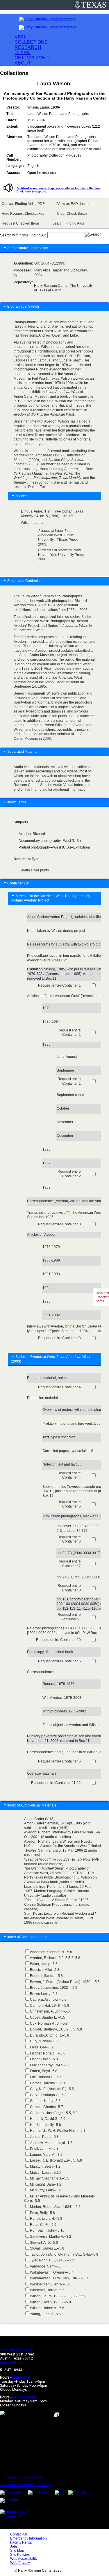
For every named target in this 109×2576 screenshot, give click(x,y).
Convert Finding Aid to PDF (23, 204)
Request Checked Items (21, 223)
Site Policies (20, 2555)
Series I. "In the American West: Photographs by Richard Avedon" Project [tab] (50, 898)
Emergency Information (28, 2538)
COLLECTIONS (31, 42)
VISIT (20, 37)
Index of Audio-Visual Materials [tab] (32, 1805)
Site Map (17, 2551)
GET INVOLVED (32, 58)
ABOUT (23, 63)
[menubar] (54, 214)
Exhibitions (21, 2377)
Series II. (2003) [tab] (50, 1359)
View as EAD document (76, 204)
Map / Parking (11, 2362)
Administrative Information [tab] (28, 248)
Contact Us (19, 2534)
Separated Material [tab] (22, 752)
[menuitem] (24, 204)
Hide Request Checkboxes (23, 214)
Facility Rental (21, 2542)
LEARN (23, 53)
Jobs (14, 2546)
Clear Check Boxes (72, 214)
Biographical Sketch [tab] (23, 306)
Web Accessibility (24, 2559)
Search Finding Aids (68, 223)
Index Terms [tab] (17, 802)
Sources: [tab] (22, 496)
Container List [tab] (18, 883)
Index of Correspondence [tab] (28, 1937)
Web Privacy (20, 2563)
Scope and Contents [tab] (23, 581)
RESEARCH (28, 47)
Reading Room (24, 2397)
